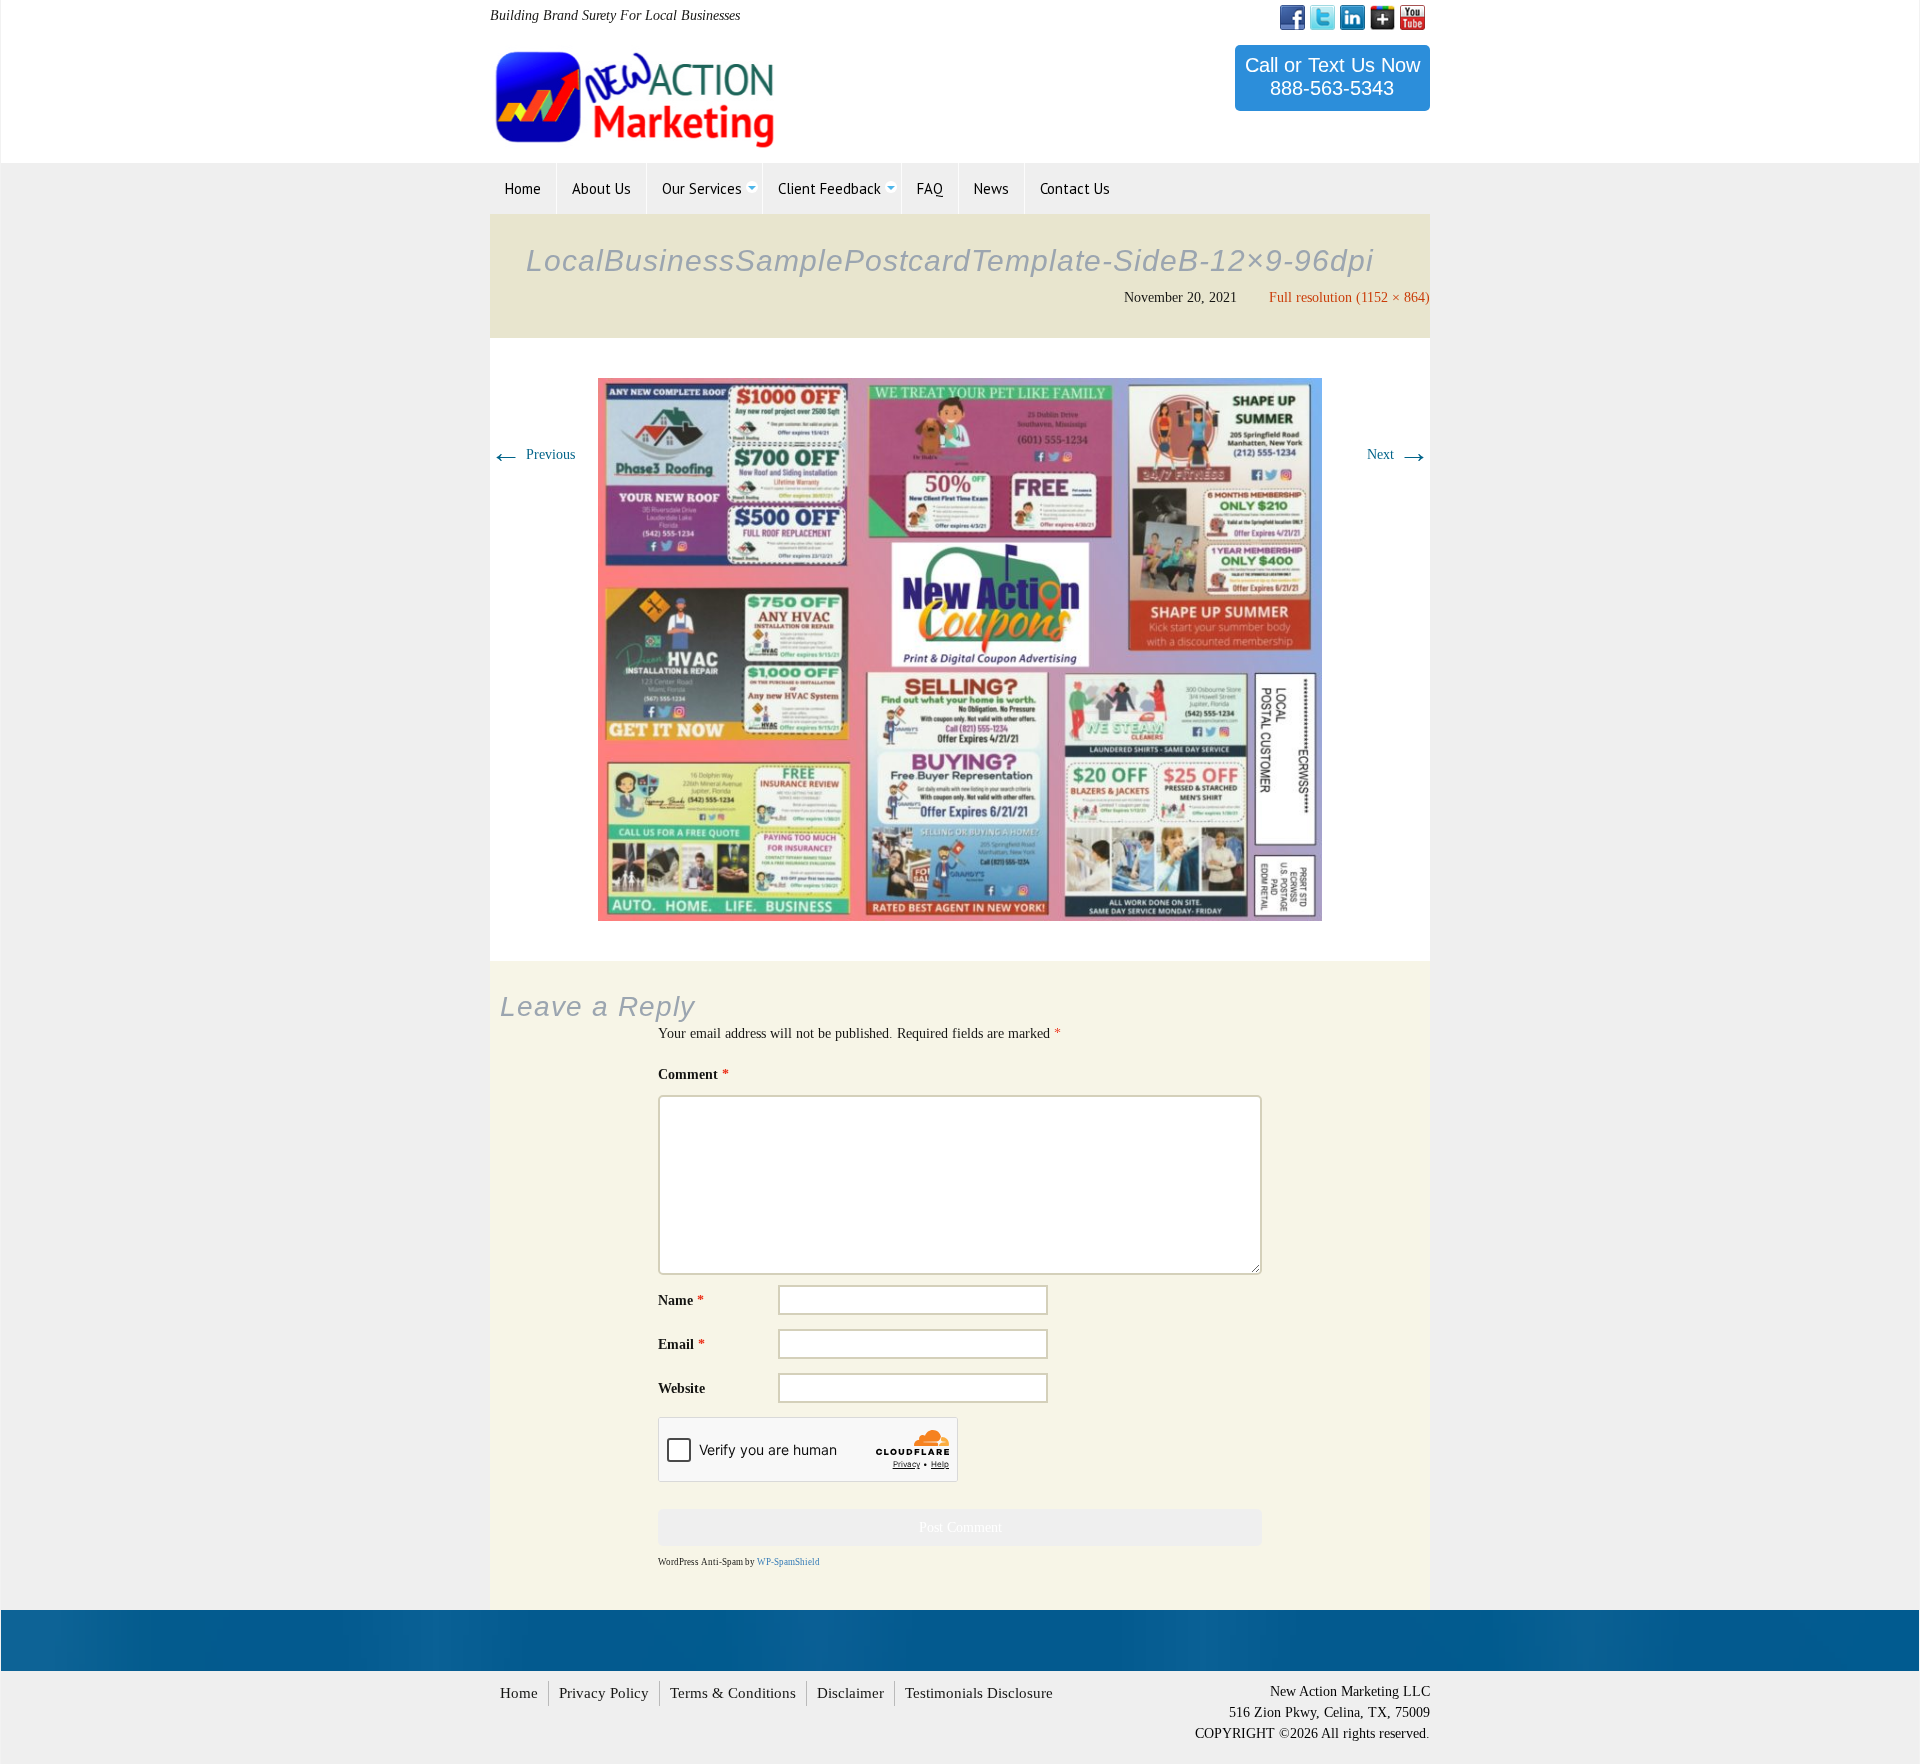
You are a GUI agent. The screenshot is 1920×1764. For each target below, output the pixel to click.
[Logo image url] (636, 97)
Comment (693, 1074)
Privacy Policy (604, 1693)
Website (681, 1388)
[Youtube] (1412, 17)
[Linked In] (1352, 17)
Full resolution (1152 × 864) (1349, 297)
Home (519, 1693)
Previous (532, 454)
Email (681, 1344)
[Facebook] (1292, 17)
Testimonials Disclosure (979, 1693)
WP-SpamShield (788, 1562)
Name (681, 1300)
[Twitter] (1322, 17)
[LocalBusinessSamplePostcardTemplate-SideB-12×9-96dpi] (960, 648)
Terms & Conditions (733, 1693)
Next (1398, 454)
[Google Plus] (1382, 17)
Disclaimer (850, 1693)
